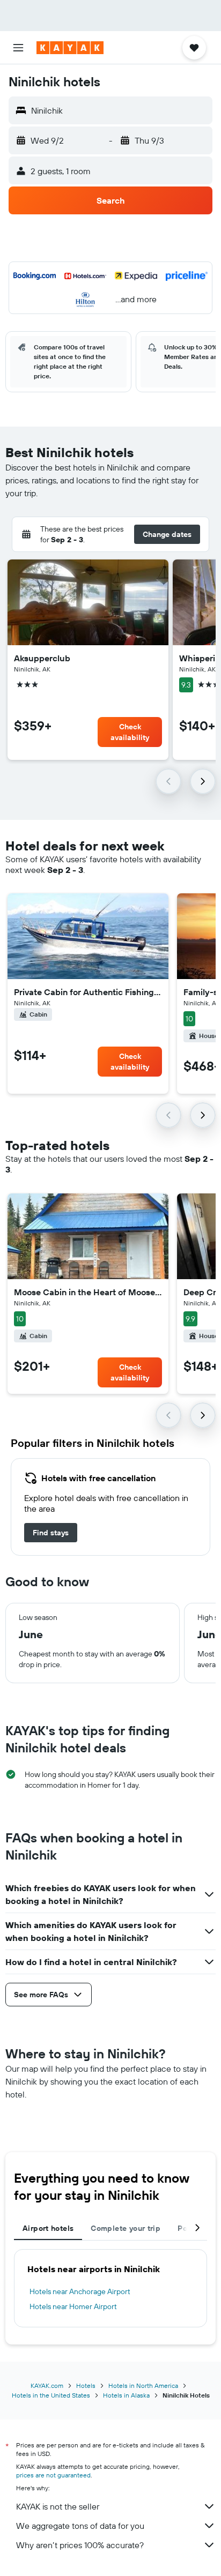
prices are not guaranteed (53, 2475)
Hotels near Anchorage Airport (80, 2291)
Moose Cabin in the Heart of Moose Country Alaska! (88, 1292)
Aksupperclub (42, 658)
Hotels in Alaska (126, 2395)
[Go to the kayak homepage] (70, 48)
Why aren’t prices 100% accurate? (80, 2545)
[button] (18, 48)
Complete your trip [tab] (126, 2228)
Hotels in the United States (51, 2395)
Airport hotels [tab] (48, 2228)
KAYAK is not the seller (58, 2506)
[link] (51, 1533)
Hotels (86, 2385)
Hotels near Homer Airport (73, 2306)
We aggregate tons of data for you (80, 2526)
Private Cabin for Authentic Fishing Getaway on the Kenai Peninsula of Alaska (88, 992)
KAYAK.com (47, 2385)
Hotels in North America (143, 2385)
